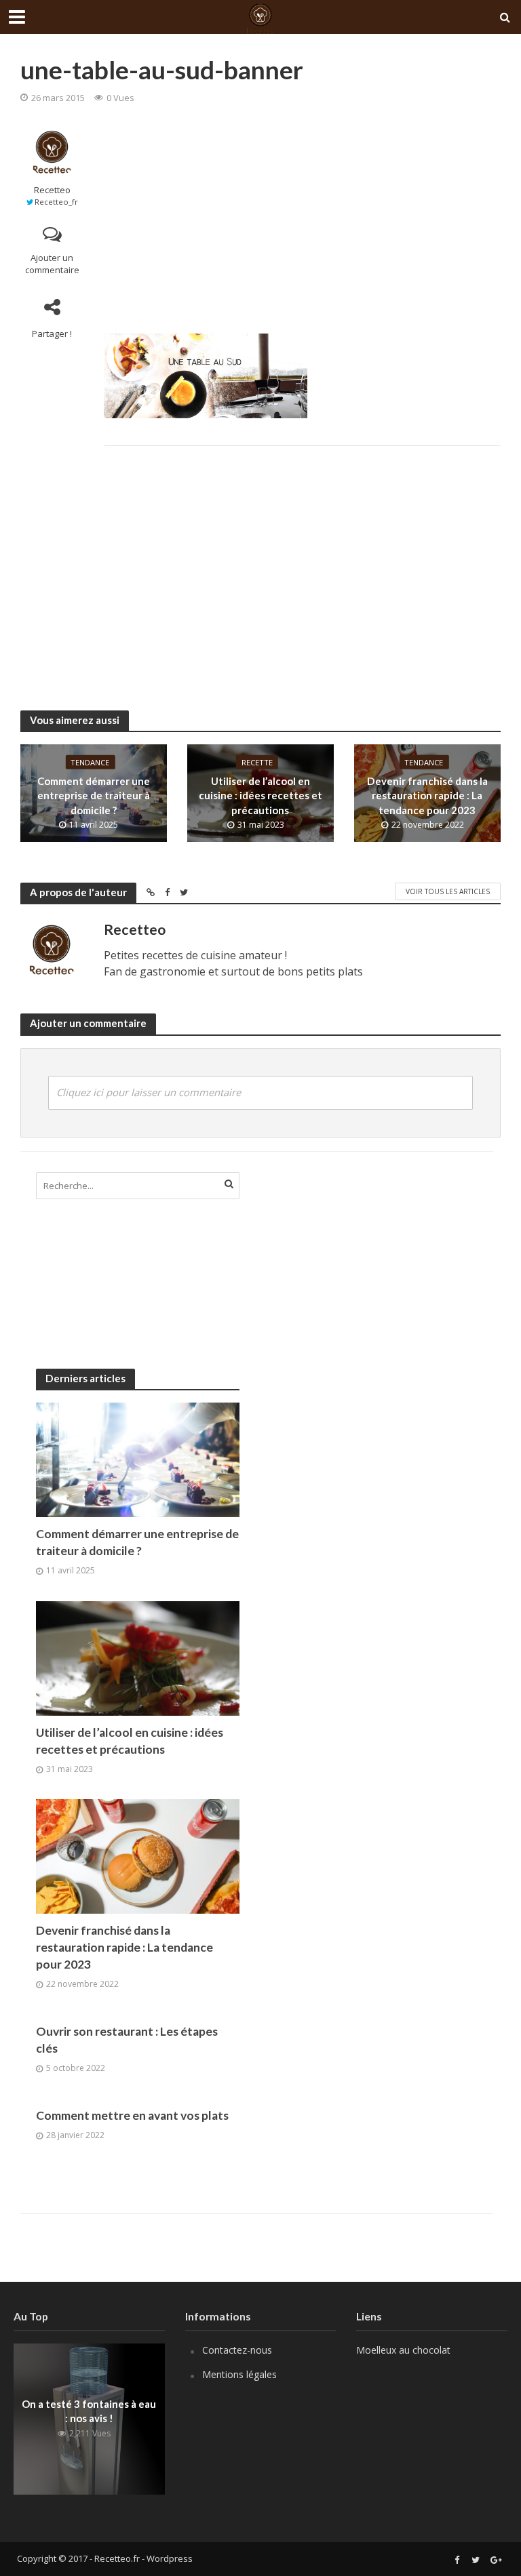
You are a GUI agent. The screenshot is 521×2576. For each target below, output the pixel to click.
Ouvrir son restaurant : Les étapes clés (127, 2040)
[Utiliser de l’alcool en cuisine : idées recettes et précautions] (138, 1657)
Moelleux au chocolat (403, 2350)
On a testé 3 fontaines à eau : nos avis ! (89, 2411)
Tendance (90, 762)
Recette (257, 762)
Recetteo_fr (56, 202)
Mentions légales (239, 2374)
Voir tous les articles (448, 891)
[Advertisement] (302, 218)
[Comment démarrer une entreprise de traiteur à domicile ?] (138, 1458)
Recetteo (52, 190)
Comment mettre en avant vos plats (132, 2115)
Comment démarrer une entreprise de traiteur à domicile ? (94, 796)
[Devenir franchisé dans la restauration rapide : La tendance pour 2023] (138, 1856)
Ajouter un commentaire (52, 264)
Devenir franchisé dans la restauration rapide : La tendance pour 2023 (427, 796)
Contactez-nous (237, 2350)
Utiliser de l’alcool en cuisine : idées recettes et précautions (260, 796)
